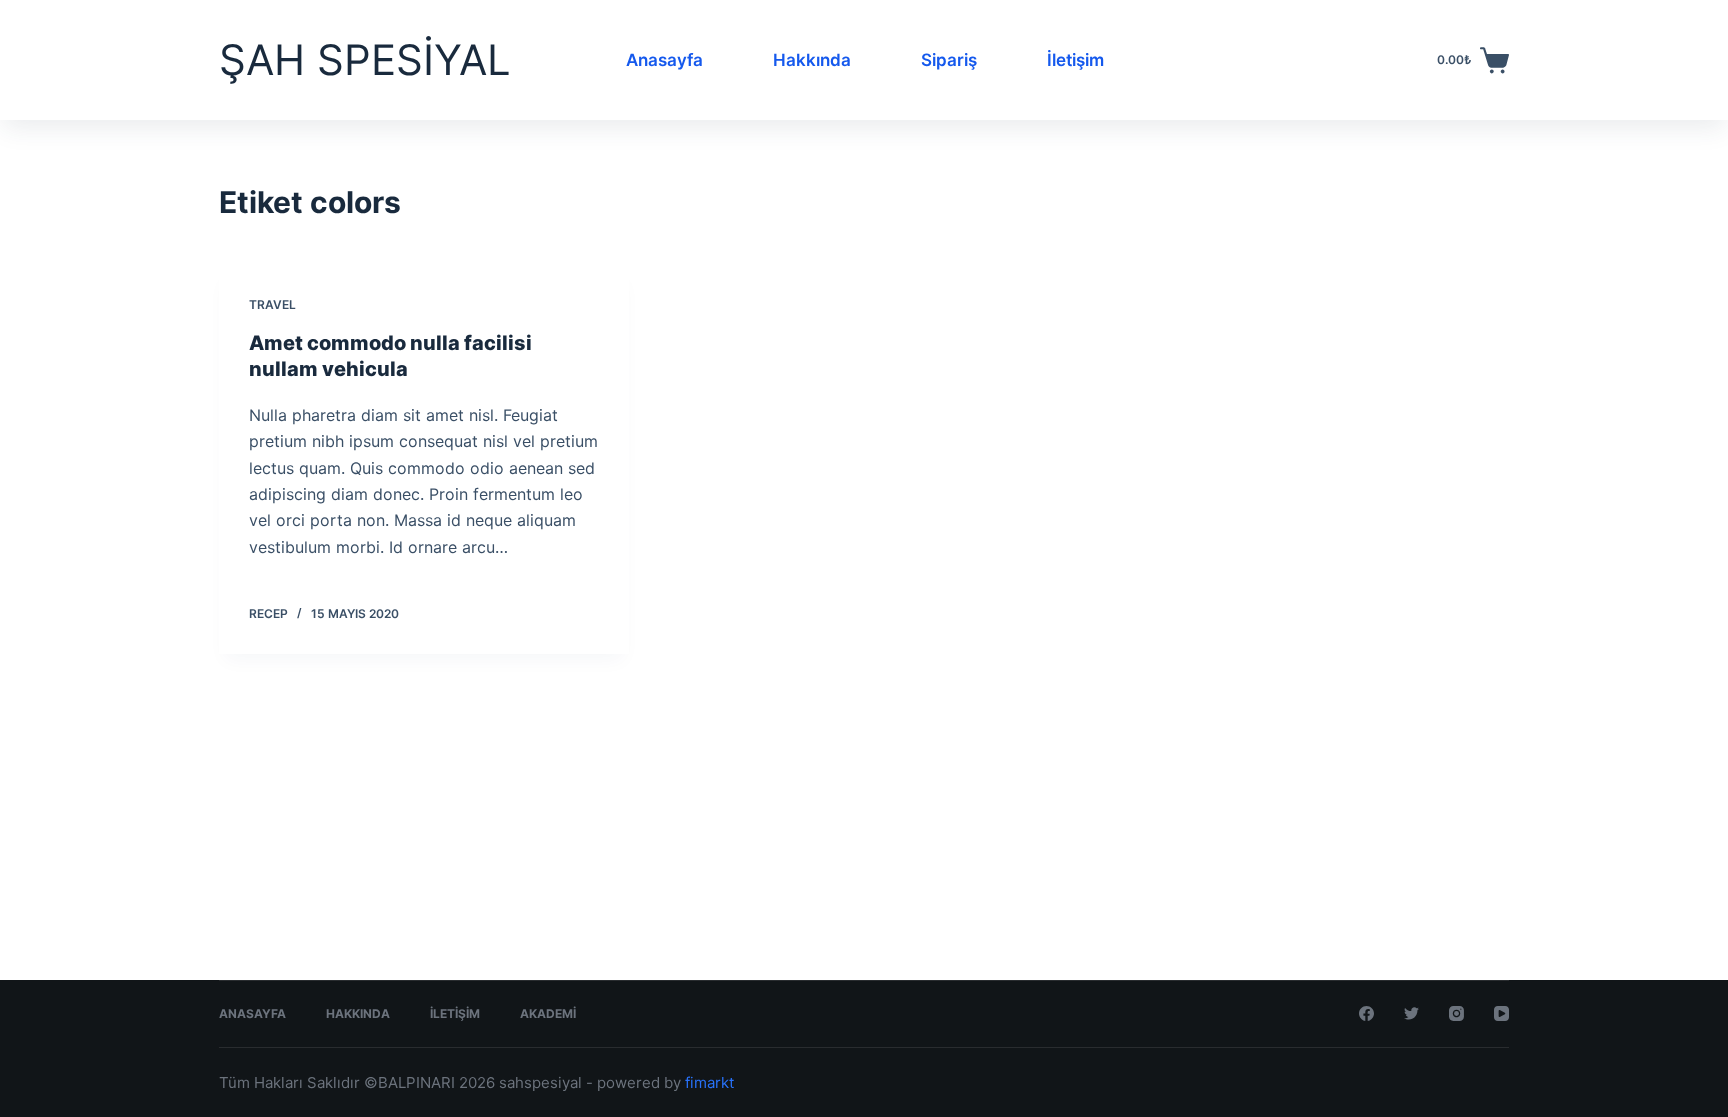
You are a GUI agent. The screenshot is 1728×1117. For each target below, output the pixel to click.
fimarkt (709, 1082)
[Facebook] (1366, 1013)
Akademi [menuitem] (548, 1013)
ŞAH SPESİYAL (365, 59)
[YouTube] (1501, 1013)
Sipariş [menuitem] (949, 60)
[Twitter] (1411, 1013)
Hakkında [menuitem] (812, 60)
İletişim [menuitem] (1075, 60)
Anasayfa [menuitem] (664, 60)
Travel (272, 304)
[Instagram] (1456, 1013)
